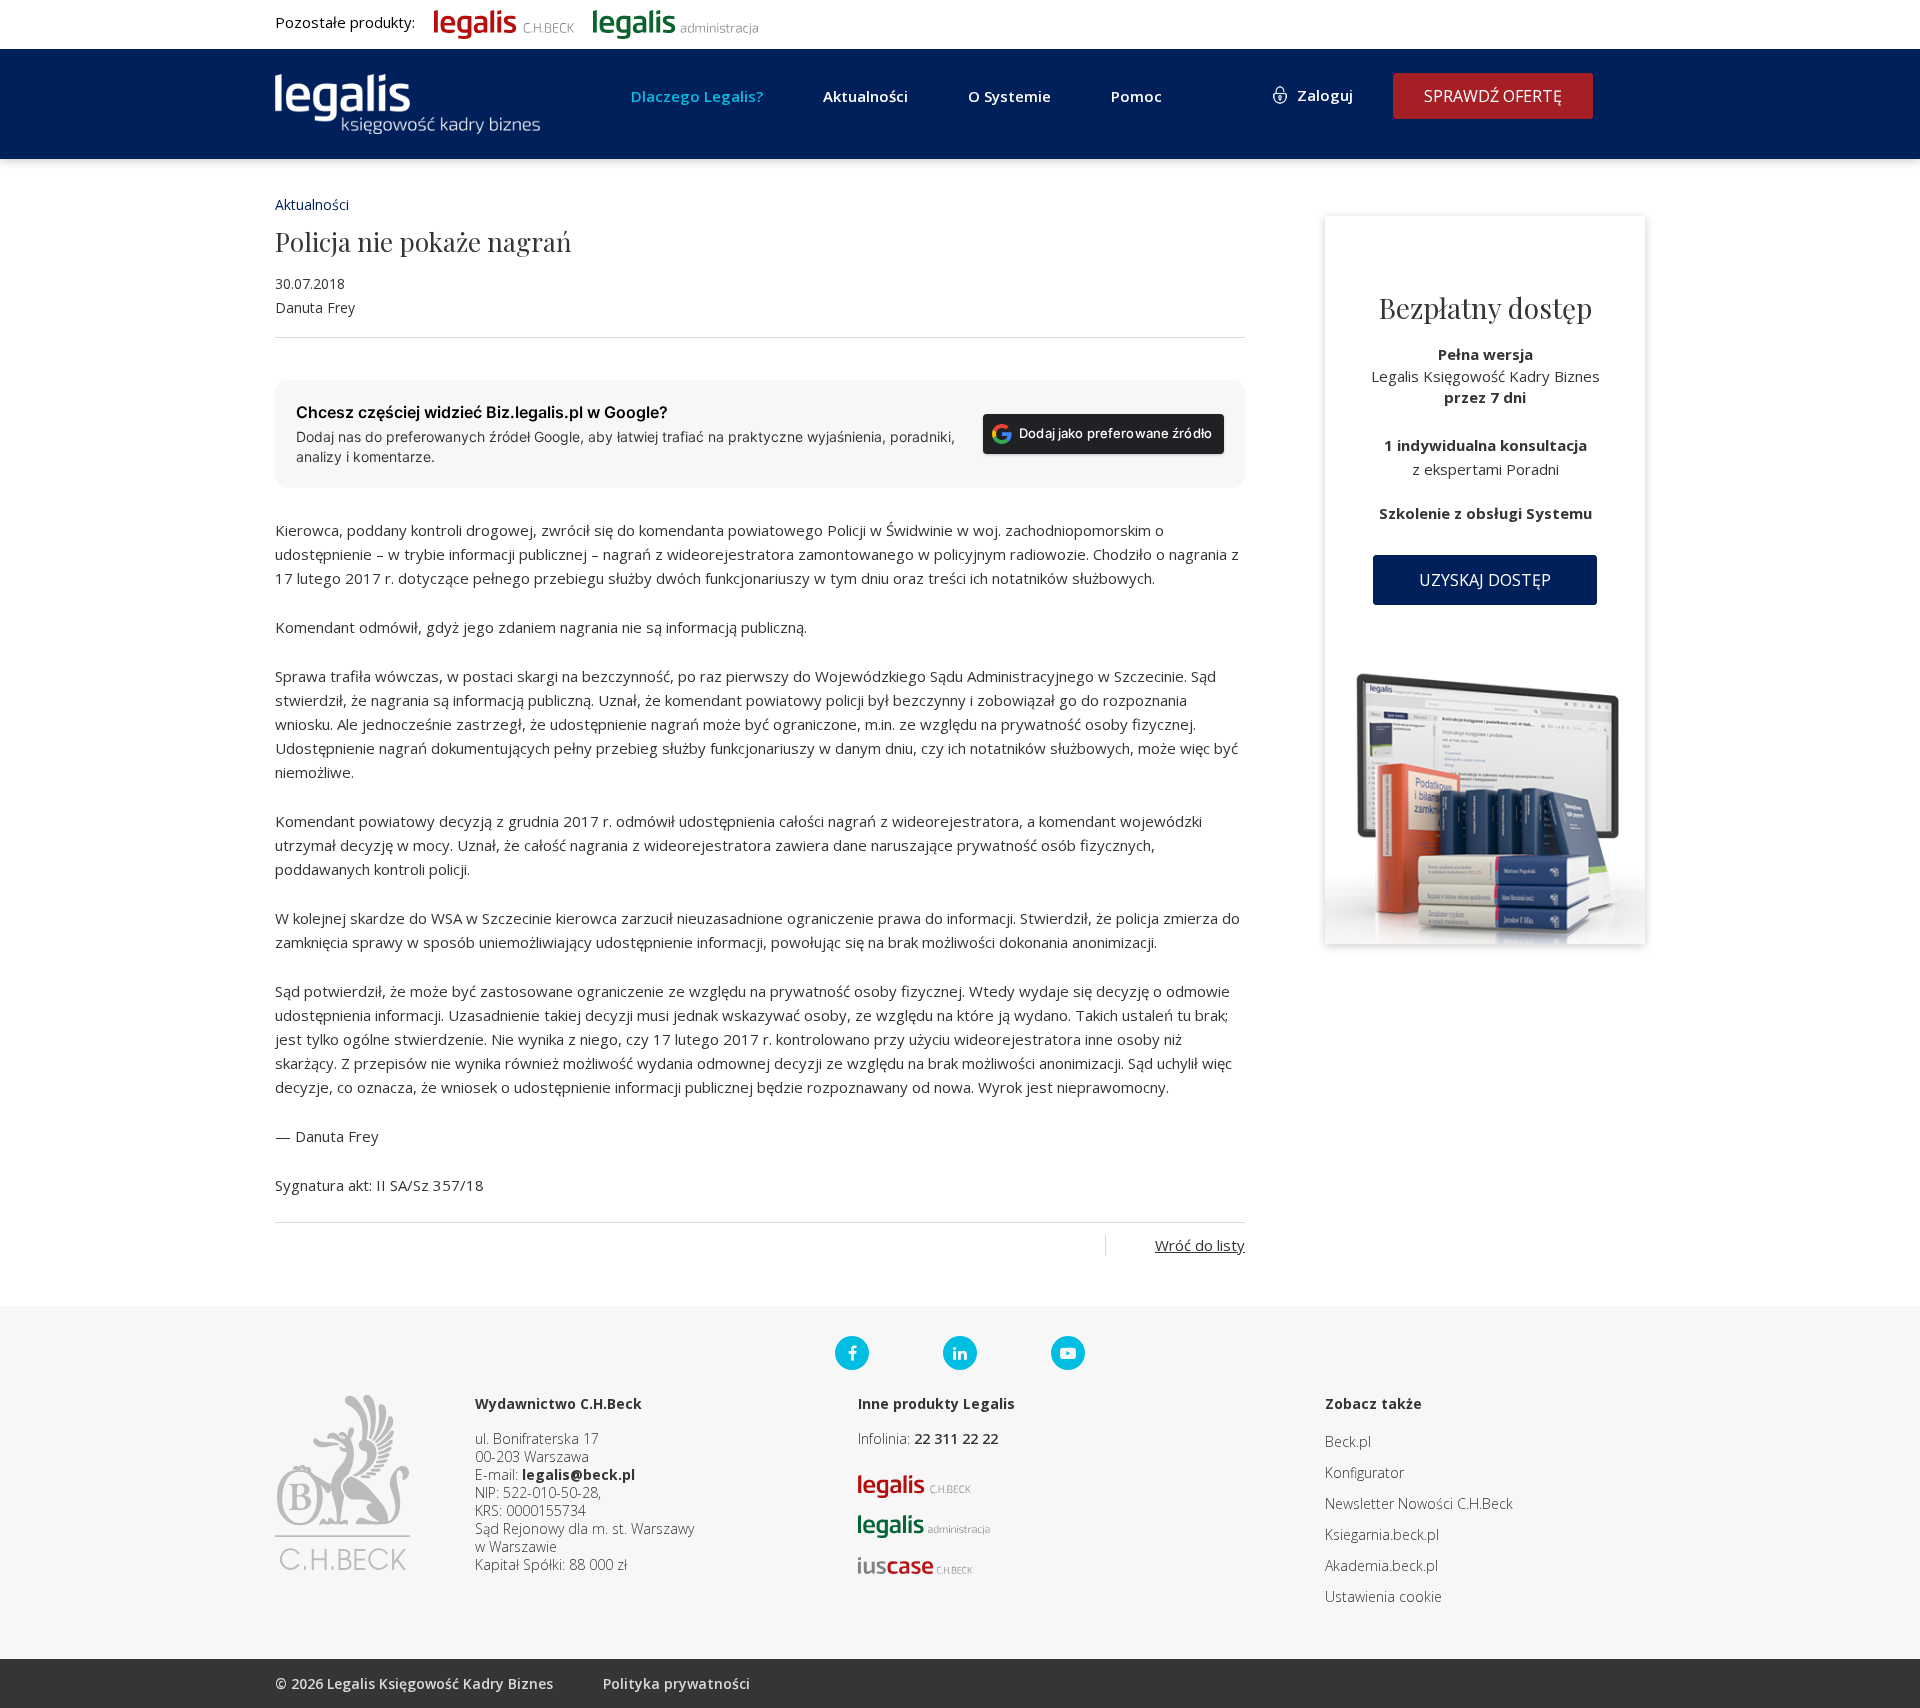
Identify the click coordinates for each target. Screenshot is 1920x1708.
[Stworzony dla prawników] (504, 22)
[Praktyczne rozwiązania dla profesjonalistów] (407, 104)
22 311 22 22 (956, 1438)
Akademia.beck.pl (1381, 1565)
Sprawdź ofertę (1493, 96)
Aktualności (312, 204)
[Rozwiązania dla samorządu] (675, 22)
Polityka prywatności (676, 1683)
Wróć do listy (1200, 1245)
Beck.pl (1348, 1441)
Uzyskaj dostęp (1485, 580)
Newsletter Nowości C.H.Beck (1419, 1503)
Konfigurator (1364, 1472)
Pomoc (1136, 96)
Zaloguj (1325, 95)
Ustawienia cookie (1383, 1596)
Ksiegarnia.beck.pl (1382, 1534)
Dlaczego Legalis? (697, 96)
